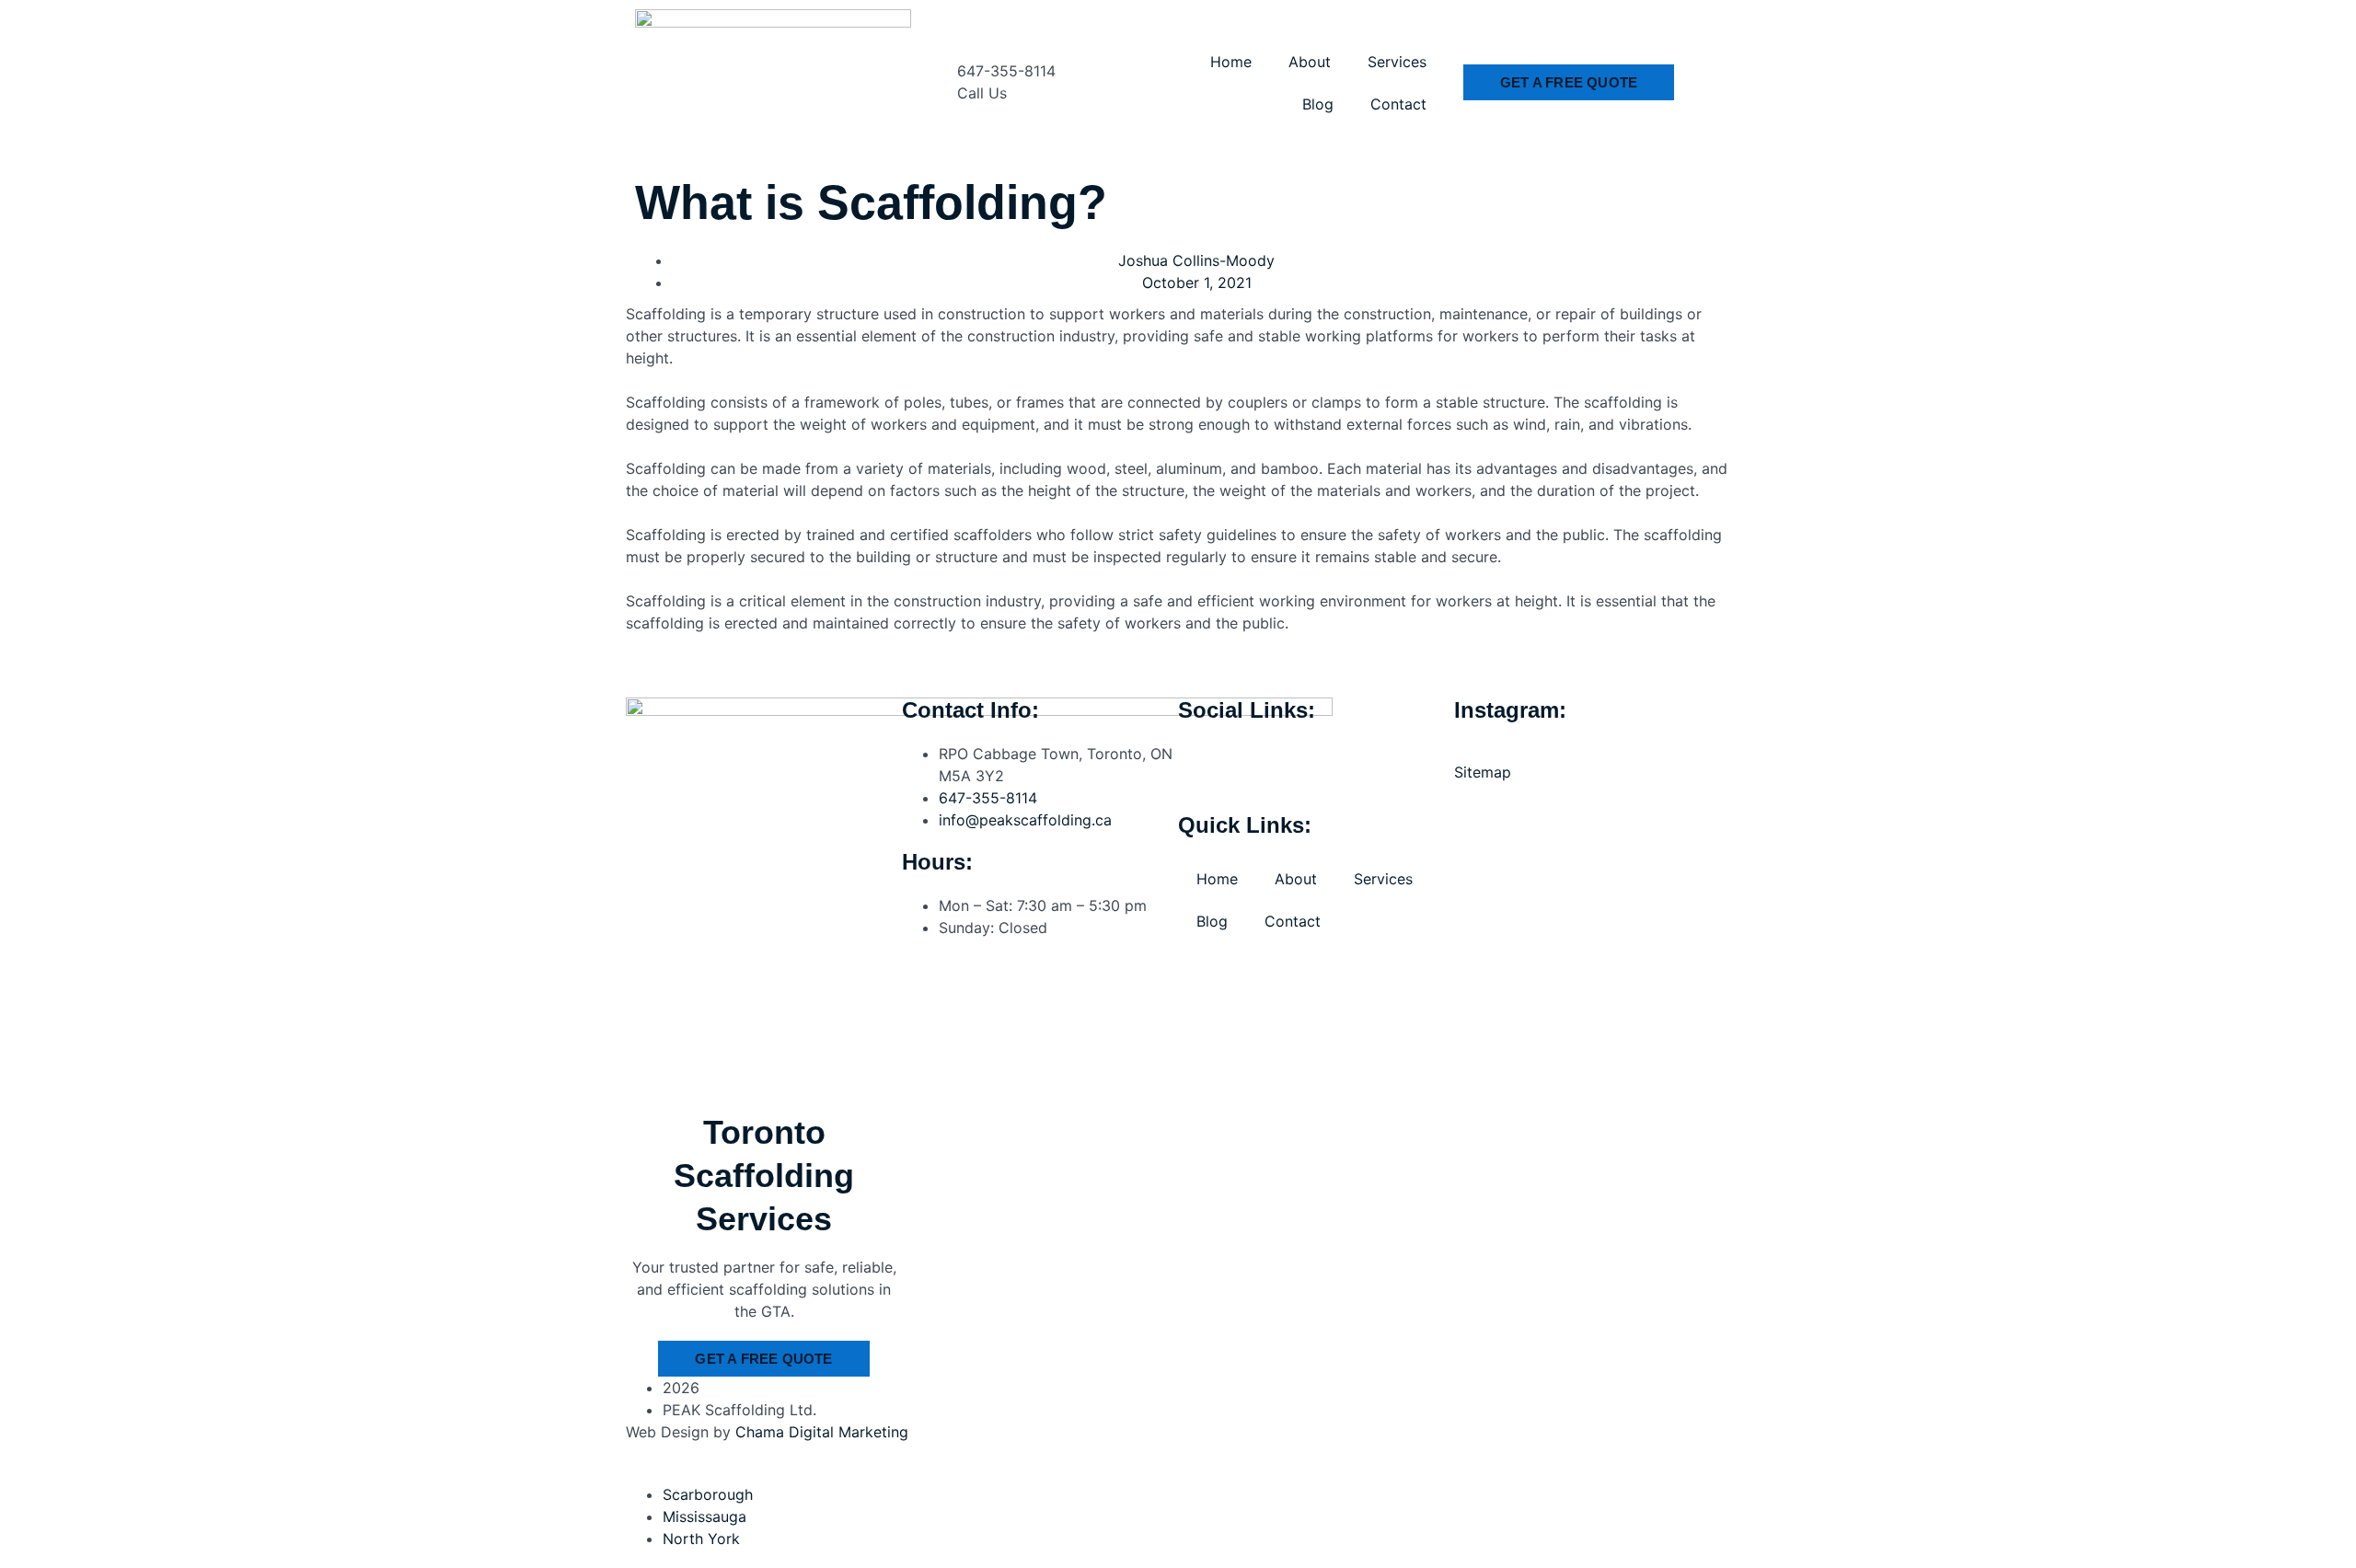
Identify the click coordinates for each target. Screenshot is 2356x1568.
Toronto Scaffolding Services (764, 1176)
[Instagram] (1252, 766)
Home (1231, 62)
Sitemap (1483, 772)
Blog (1318, 104)
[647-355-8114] (934, 83)
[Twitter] (1302, 766)
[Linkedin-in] (1353, 766)
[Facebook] (1201, 766)
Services (1397, 62)
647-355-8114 (1006, 71)
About (1310, 62)
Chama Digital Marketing (822, 1432)
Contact (1398, 104)
